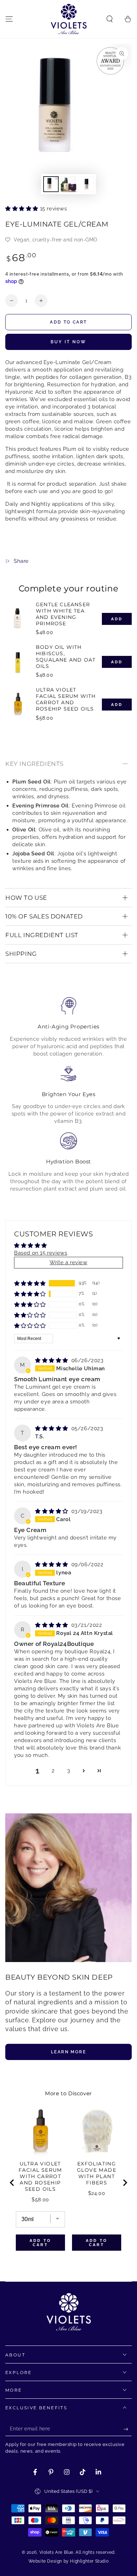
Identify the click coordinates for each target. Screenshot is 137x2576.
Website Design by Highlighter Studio (69, 2561)
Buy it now (68, 342)
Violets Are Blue (57, 2552)
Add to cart (68, 322)
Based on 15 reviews (41, 1253)
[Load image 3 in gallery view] (86, 184)
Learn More (68, 2052)
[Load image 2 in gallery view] (68, 184)
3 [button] (69, 1771)
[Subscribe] (128, 2429)
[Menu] (9, 19)
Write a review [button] (68, 1262)
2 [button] (53, 1771)
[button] (110, 19)
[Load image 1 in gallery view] (51, 184)
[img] (53, 1360)
